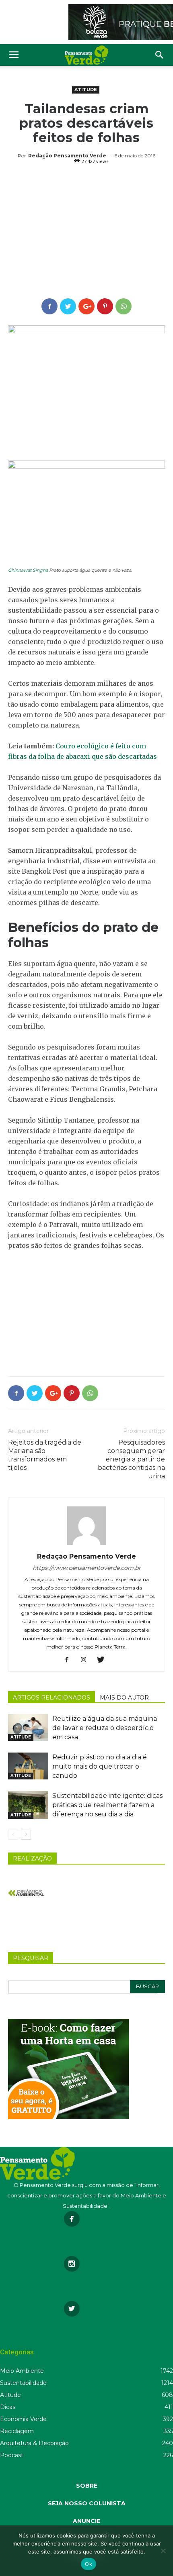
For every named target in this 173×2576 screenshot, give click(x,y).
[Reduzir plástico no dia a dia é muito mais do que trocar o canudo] (28, 1766)
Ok (89, 2564)
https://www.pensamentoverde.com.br (87, 1568)
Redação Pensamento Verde (67, 156)
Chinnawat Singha (28, 570)
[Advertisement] (86, 232)
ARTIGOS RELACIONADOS (51, 1698)
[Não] (163, 2551)
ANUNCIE (86, 2521)
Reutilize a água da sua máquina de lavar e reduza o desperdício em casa (105, 1728)
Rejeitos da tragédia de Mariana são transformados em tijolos (45, 1455)
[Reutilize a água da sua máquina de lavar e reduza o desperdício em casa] (28, 1727)
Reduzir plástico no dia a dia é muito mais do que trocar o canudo (100, 1766)
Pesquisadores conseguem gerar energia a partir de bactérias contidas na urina (131, 1459)
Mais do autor (124, 1698)
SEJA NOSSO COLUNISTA (87, 2503)
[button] (160, 55)
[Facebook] (70, 1660)
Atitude (86, 90)
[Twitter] (104, 1660)
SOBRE (87, 2486)
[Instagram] (87, 1660)
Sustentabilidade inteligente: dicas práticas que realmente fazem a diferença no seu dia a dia (107, 1805)
